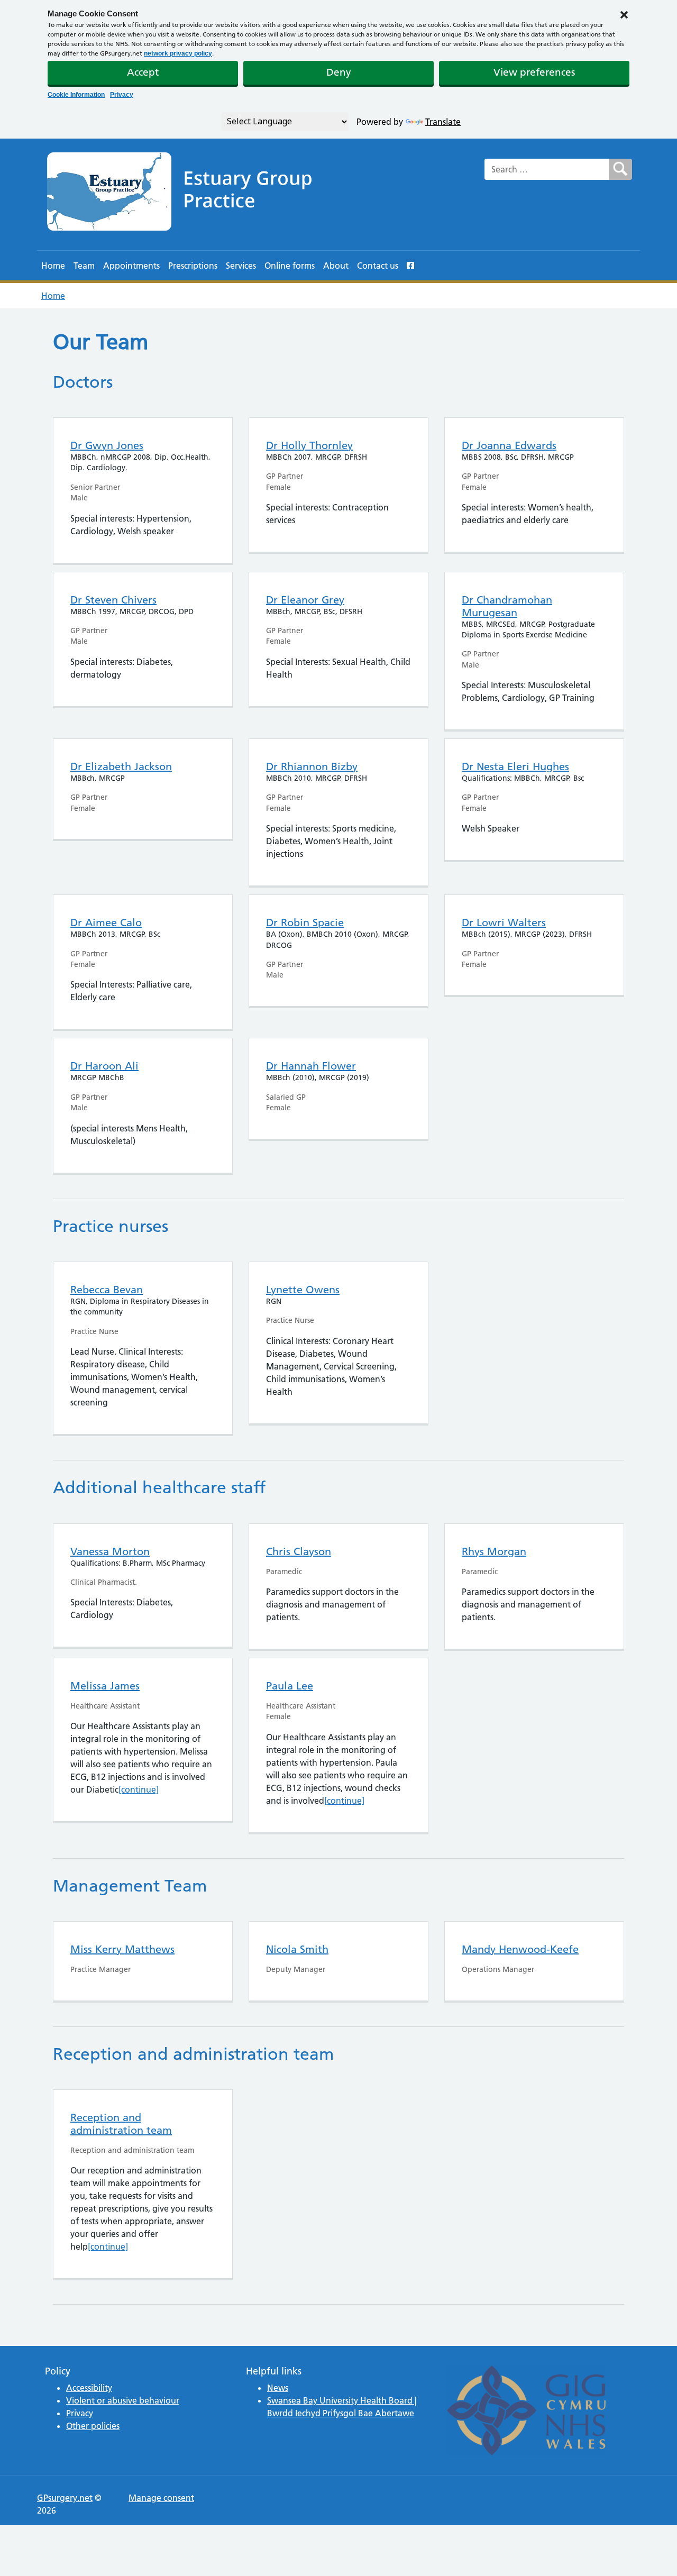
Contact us (378, 266)
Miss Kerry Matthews (122, 1949)
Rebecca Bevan (107, 1290)
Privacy (122, 95)
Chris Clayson (299, 1551)
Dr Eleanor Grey (305, 600)
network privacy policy (178, 53)
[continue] (139, 1789)
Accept (143, 72)
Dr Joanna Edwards (509, 445)
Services (241, 266)
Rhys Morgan (494, 1551)
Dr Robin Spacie (305, 922)
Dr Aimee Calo (106, 922)
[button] (624, 14)
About (336, 266)
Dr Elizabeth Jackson (121, 766)
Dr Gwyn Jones (107, 445)
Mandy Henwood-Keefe (520, 1949)
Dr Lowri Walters (504, 922)
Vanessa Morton (110, 1551)
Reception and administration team (121, 2124)
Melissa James (105, 1686)
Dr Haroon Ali (104, 1066)
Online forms (290, 266)
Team (84, 266)
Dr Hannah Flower (311, 1066)
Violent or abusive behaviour (123, 2400)
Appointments (131, 266)
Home (53, 266)
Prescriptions (193, 266)
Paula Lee (290, 1686)
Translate (443, 122)
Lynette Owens (303, 1290)
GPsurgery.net (65, 2498)
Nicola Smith (297, 1949)
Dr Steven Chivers (113, 600)
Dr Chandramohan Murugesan (507, 606)
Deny (339, 72)
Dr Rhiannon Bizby (312, 766)
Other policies (93, 2426)
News (278, 2388)
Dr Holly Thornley (309, 445)
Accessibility (89, 2388)
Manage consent (161, 2498)
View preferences (534, 72)
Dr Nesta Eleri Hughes (515, 766)
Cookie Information (76, 95)
